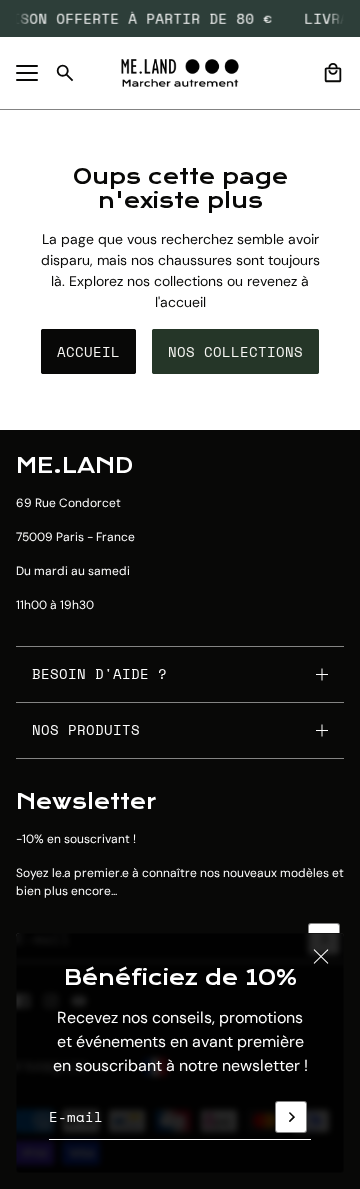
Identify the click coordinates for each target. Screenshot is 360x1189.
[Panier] (333, 73)
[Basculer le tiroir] (27, 73)
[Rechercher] (65, 73)
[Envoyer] (291, 1117)
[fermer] (321, 956)
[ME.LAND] (180, 73)
